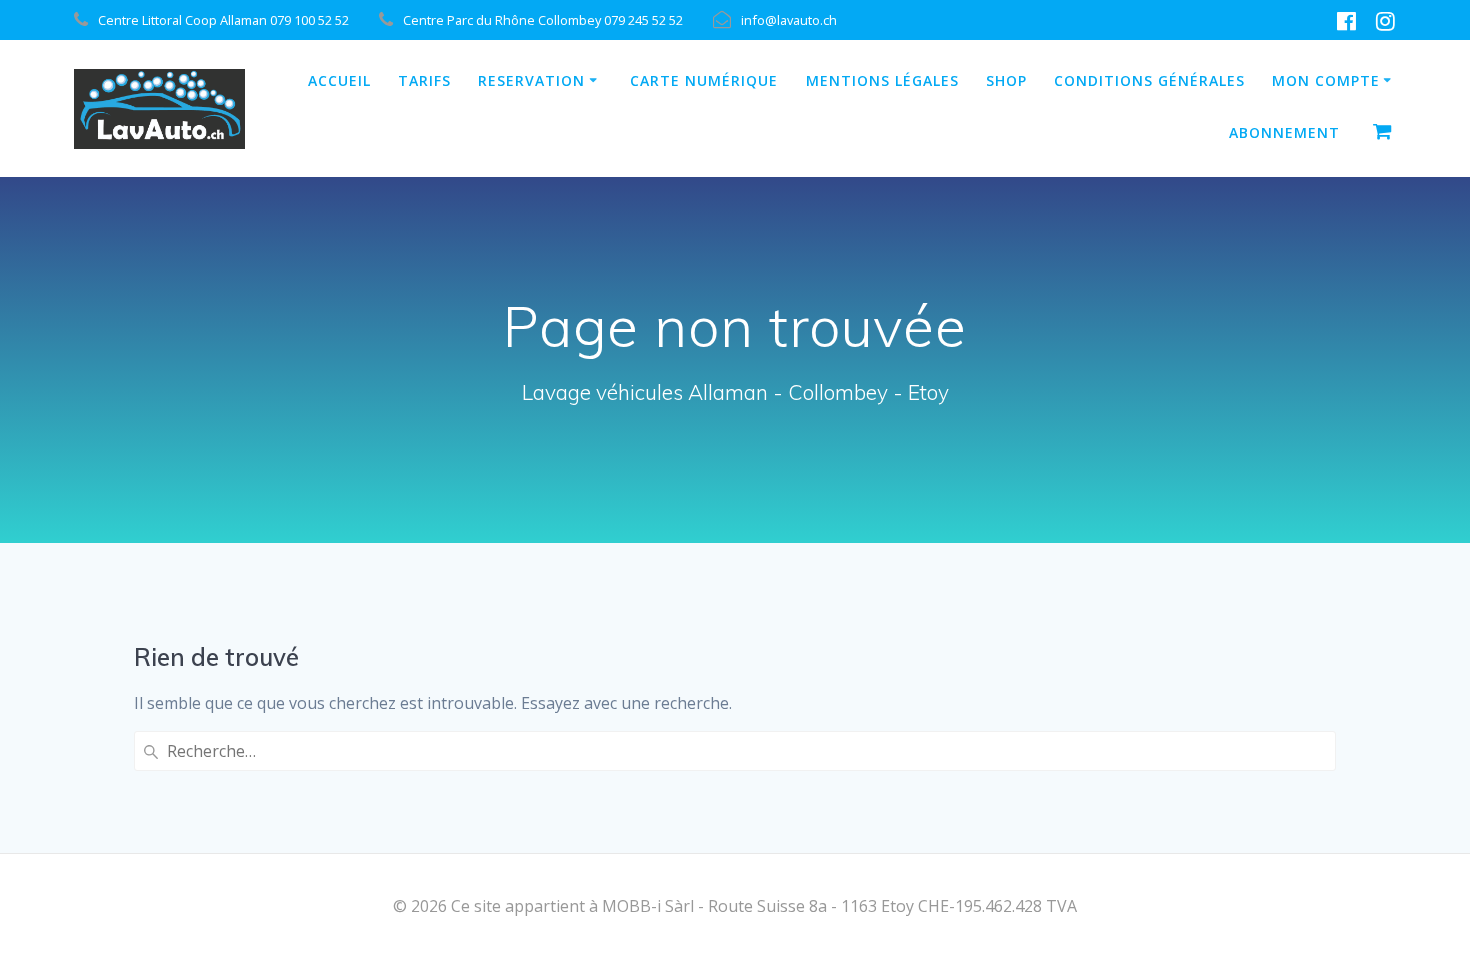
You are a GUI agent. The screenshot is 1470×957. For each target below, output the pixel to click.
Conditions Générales (1149, 80)
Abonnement (1284, 132)
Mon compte (1326, 80)
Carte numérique (704, 80)
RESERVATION (531, 80)
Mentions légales (882, 80)
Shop (1006, 80)
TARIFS (424, 80)
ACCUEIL (339, 80)
